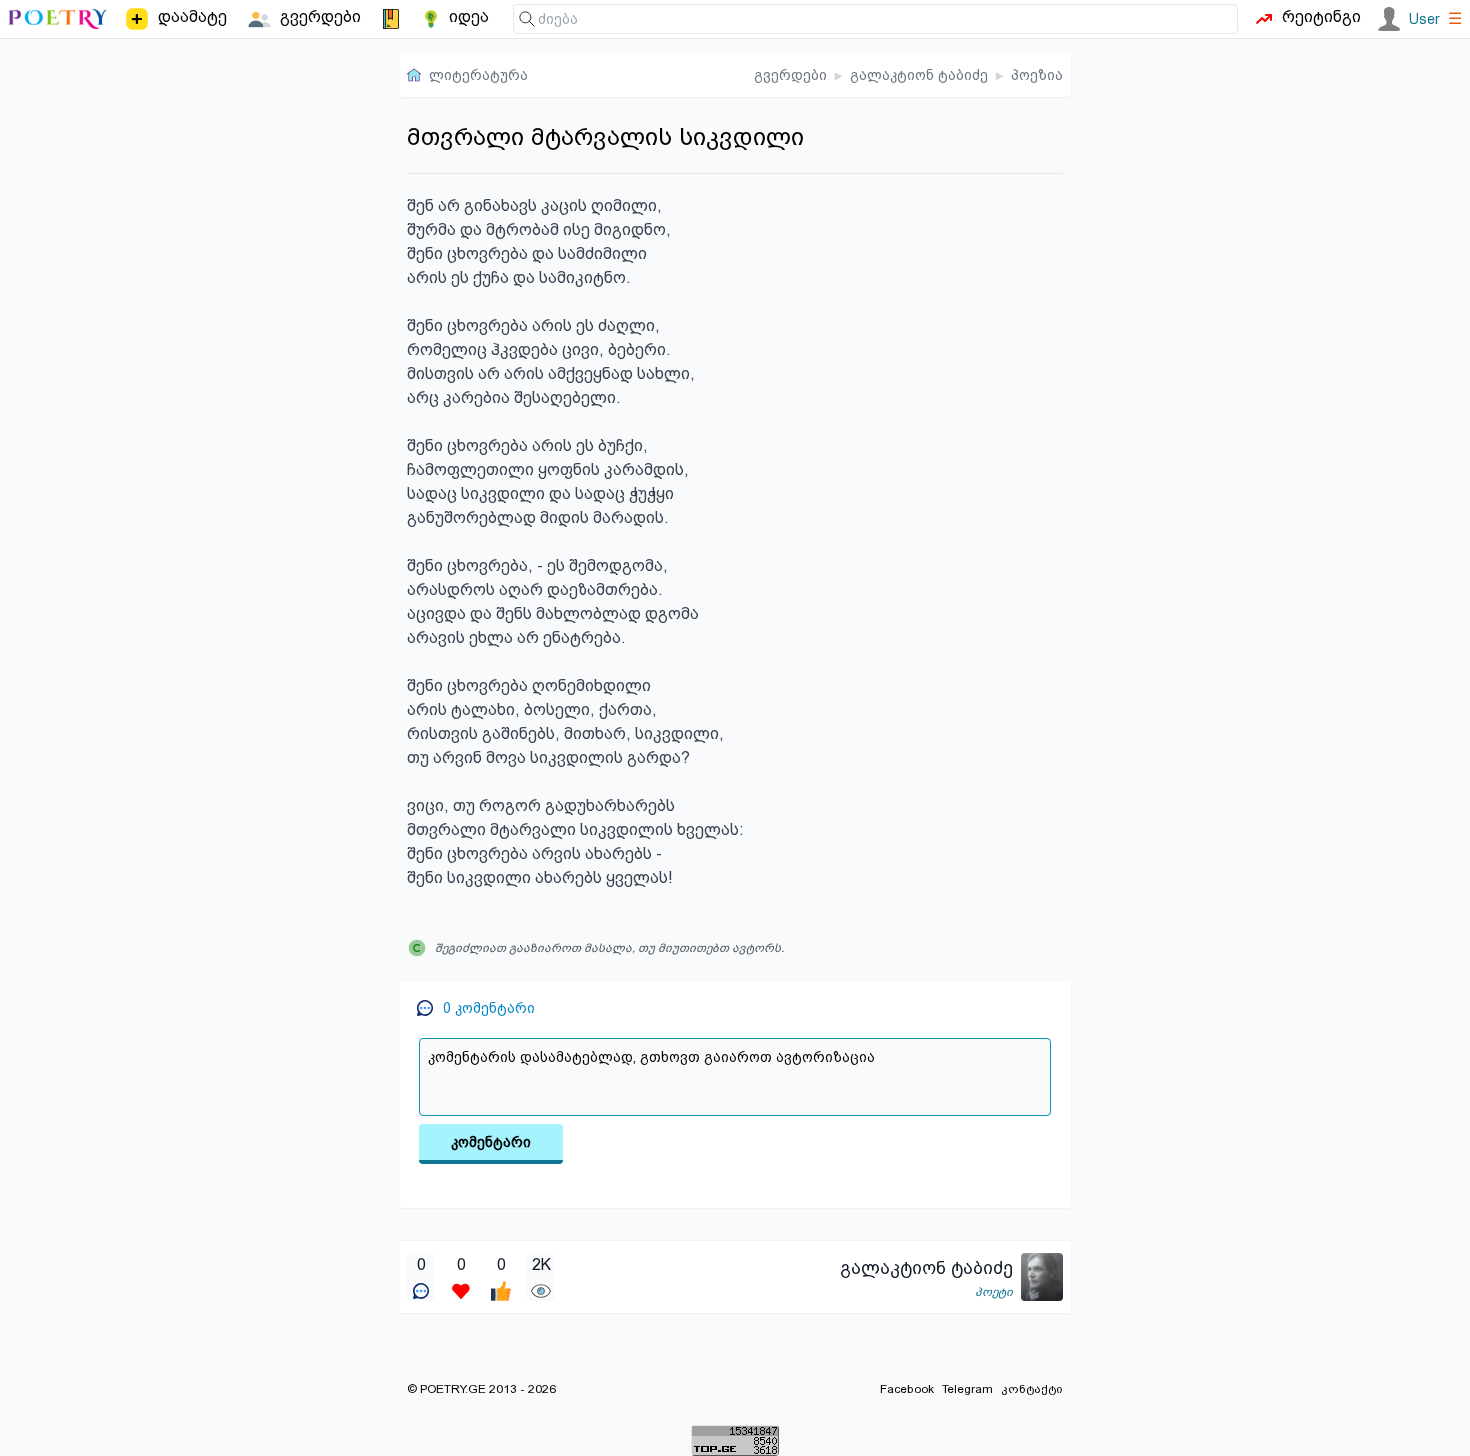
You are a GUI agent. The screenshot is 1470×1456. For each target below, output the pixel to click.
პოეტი (994, 1292)
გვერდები (790, 75)
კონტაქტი (1032, 1389)
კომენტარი (491, 1142)
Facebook (907, 1389)
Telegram (967, 1389)
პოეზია (1037, 75)
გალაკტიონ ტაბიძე (919, 75)
